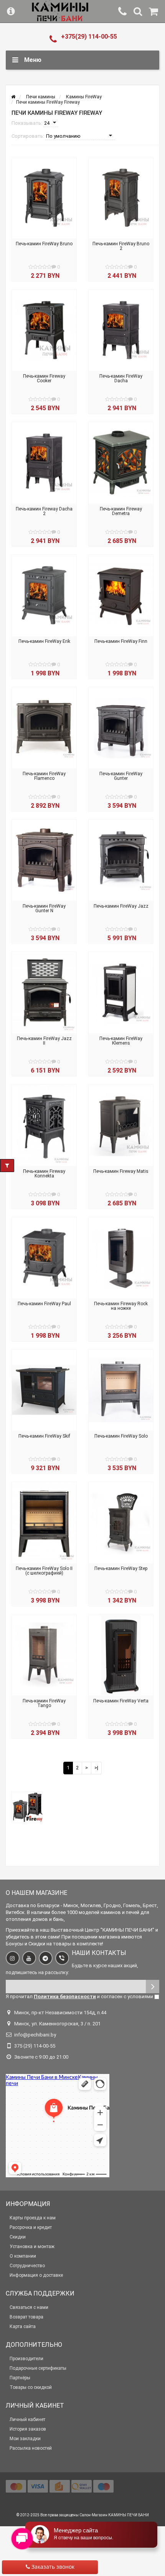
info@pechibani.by (35, 2035)
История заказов (28, 2429)
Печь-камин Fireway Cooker (44, 378)
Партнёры (20, 2378)
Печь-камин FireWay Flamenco (44, 776)
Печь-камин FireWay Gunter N (44, 908)
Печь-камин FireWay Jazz (121, 906)
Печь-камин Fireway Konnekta (44, 1174)
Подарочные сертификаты (38, 2368)
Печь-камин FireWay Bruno (44, 244)
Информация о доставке (36, 2275)
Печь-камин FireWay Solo (121, 1436)
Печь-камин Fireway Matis (121, 1171)
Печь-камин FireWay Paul (44, 1304)
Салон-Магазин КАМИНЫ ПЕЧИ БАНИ (114, 2515)
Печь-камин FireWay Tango (44, 1703)
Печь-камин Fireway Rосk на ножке (121, 1306)
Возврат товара (26, 2317)
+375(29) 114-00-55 (89, 37)
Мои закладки (25, 2439)
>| (96, 1768)
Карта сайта (23, 2327)
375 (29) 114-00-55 (35, 2046)
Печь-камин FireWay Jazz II (44, 1041)
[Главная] (13, 97)
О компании (23, 2256)
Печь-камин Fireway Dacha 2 (44, 511)
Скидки (18, 2237)
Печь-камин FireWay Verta (121, 1701)
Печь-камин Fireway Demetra (121, 511)
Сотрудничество (27, 2266)
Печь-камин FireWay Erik (44, 641)
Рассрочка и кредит (31, 2227)
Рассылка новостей (31, 2448)
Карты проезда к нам (33, 2218)
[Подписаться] (153, 1987)
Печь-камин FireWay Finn (121, 641)
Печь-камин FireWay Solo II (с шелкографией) (44, 1571)
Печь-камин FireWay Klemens (121, 1041)
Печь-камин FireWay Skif (44, 1436)
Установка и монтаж (32, 2247)
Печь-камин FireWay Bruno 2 (121, 246)
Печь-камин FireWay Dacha (121, 378)
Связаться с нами (29, 2307)
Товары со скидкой (31, 2387)
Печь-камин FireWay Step (121, 1568)
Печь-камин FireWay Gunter (121, 776)
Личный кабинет (27, 2419)
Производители (26, 2359)
